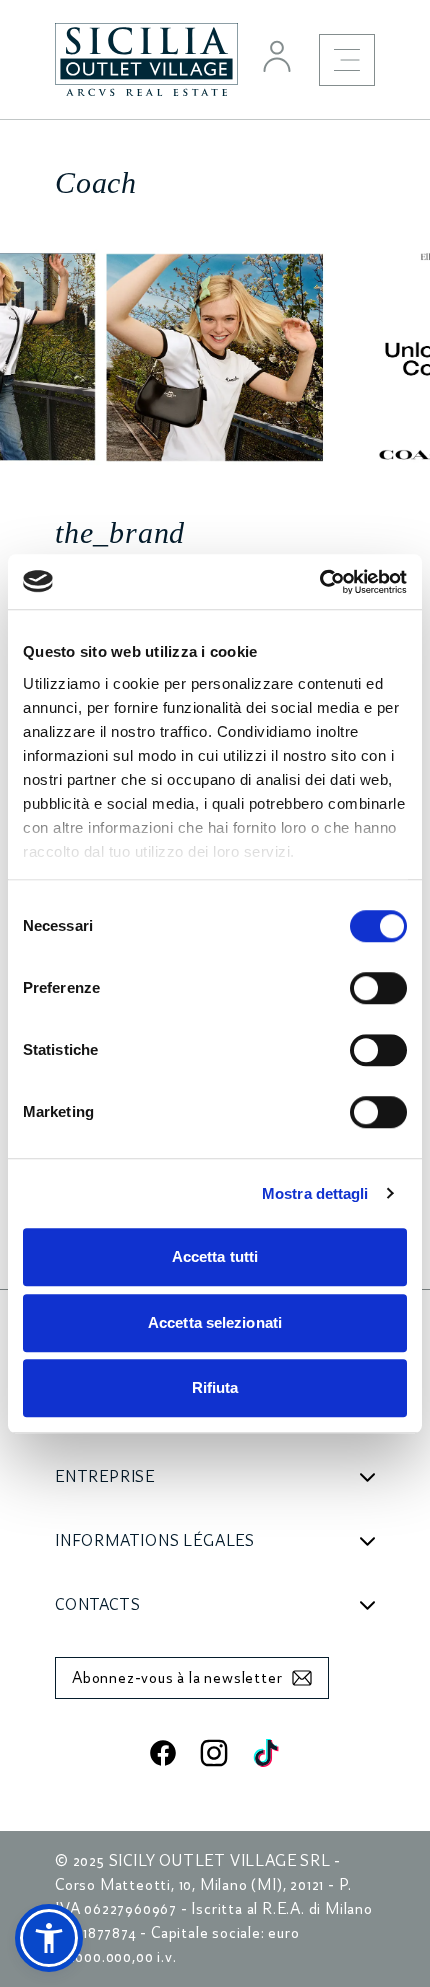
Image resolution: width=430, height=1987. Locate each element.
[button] (49, 1938)
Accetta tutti (215, 1256)
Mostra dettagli (315, 1193)
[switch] (378, 988)
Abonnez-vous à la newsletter (177, 1678)
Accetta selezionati (215, 1322)
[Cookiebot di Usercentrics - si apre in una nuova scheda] (319, 582)
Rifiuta (215, 1387)
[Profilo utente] (277, 56)
